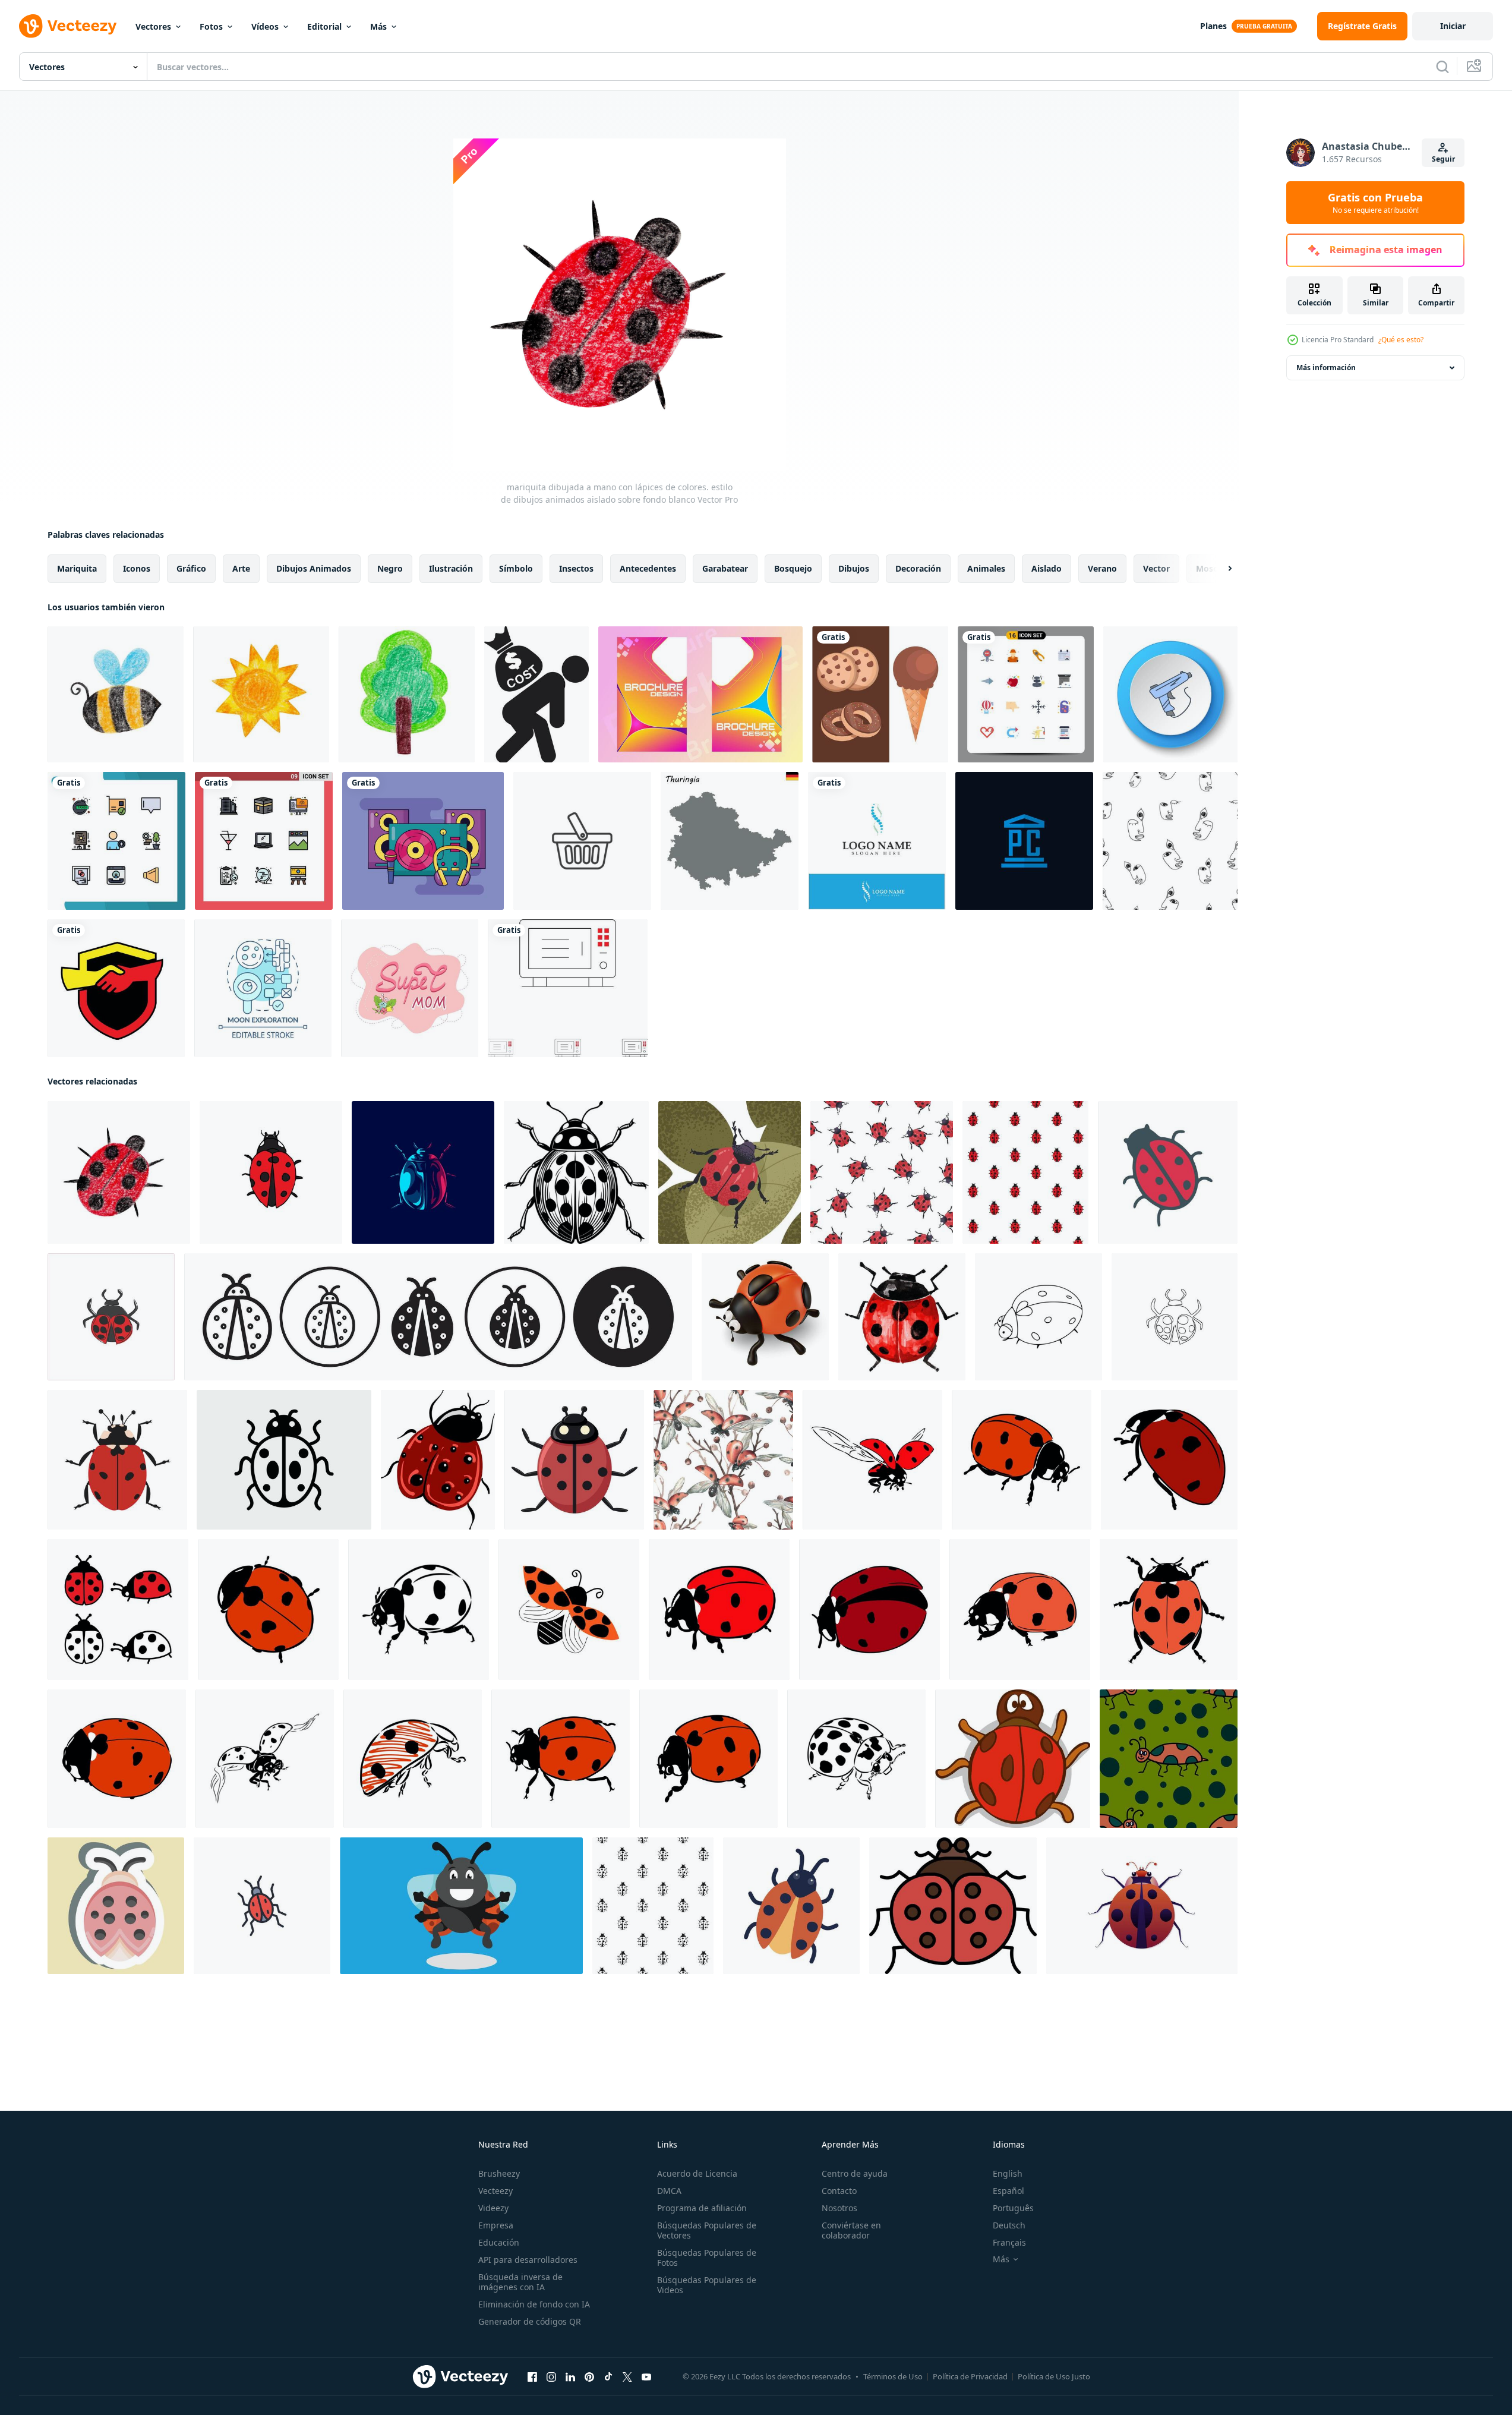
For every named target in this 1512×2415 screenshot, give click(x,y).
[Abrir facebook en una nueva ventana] (532, 2377)
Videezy (493, 2208)
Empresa (496, 2225)
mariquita (77, 568)
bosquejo (793, 568)
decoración (918, 568)
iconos (137, 568)
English (1008, 2173)
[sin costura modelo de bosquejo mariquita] (1025, 1172)
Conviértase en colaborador (851, 2230)
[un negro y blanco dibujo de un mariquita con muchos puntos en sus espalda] (576, 1172)
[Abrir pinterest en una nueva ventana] (589, 2377)
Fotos (211, 26)
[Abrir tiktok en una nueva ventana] (608, 2377)
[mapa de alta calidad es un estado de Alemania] (730, 841)
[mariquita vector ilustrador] (117, 1460)
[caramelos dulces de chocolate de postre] (880, 694)
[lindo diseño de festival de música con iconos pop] (423, 841)
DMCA (669, 2191)
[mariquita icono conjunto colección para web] (438, 1317)
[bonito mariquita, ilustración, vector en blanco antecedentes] (438, 1460)
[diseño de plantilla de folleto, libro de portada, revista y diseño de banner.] (700, 694)
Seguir (1443, 159)
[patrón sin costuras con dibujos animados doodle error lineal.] (1169, 1759)
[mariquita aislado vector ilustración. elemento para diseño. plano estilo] (574, 1460)
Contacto (839, 2191)
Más (378, 26)
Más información (1326, 368)
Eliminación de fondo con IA (534, 2304)
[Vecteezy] (68, 26)
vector (1156, 568)
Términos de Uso (893, 2376)
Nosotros (839, 2208)
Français (1009, 2242)
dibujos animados (314, 568)
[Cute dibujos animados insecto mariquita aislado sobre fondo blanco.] (569, 1610)
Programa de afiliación (702, 2208)
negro (390, 568)
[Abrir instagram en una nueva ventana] (551, 2377)
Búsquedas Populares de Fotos (707, 2258)
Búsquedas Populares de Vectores (707, 2230)
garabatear (725, 568)
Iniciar (1453, 26)
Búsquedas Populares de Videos (707, 2285)
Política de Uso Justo (1054, 2376)
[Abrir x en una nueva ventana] (627, 2377)
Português (1013, 2208)
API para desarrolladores (528, 2260)
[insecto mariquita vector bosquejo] (872, 1460)
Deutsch (1009, 2225)
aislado (1047, 568)
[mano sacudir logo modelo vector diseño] (116, 988)
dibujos (854, 568)
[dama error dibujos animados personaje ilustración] (461, 1906)
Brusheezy (499, 2173)
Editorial (324, 26)
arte (241, 568)
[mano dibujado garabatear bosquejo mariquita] (271, 1172)
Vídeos (265, 26)
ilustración (451, 568)
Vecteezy (495, 2191)
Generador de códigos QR (530, 2321)
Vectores (153, 26)
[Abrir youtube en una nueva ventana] (646, 2377)
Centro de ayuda (855, 2173)
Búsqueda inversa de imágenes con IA (520, 2282)
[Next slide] (1220, 569)
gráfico (191, 568)
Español (1008, 2191)
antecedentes (648, 568)
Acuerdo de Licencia (697, 2173)
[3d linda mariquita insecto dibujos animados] (765, 1317)
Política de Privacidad (970, 2376)
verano (1102, 568)
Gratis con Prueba (1375, 203)
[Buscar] (1442, 67)
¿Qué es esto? (1401, 340)
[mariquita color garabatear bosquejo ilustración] (1168, 1172)
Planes (1213, 26)
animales (986, 568)
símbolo (516, 568)
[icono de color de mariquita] (953, 1906)
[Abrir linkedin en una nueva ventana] (570, 2377)
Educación (499, 2242)
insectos (576, 568)
